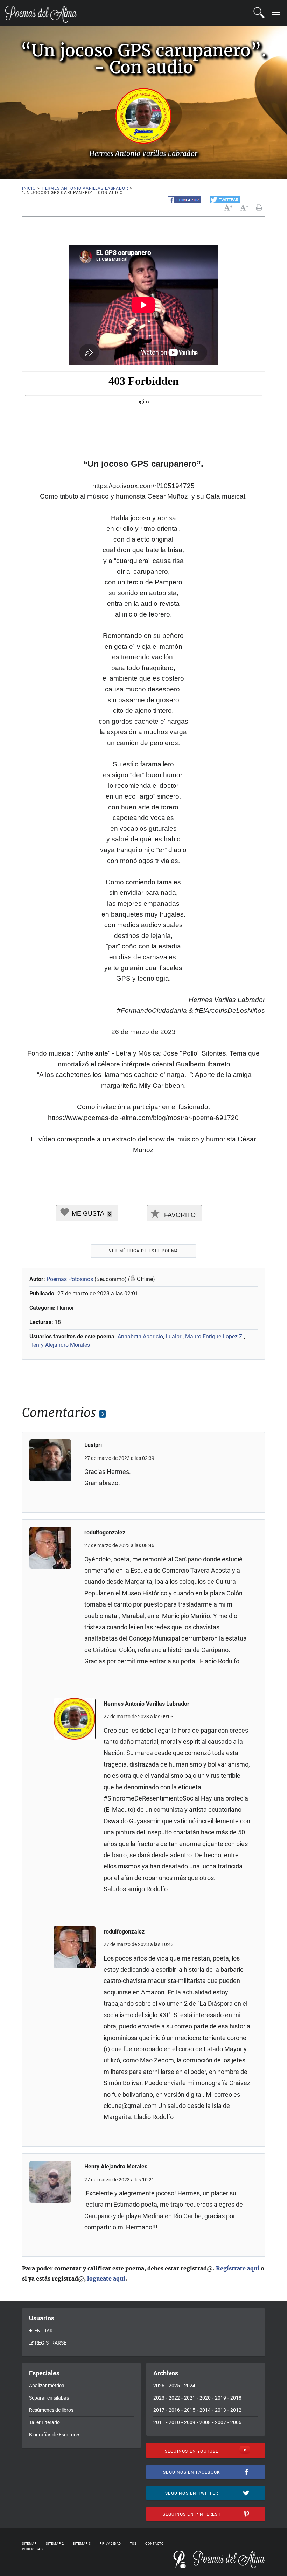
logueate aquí (106, 2278)
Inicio (29, 188)
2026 (159, 2386)
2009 (190, 2422)
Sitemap (30, 2544)
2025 (174, 2386)
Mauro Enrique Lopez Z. (215, 1336)
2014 (205, 2410)
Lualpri (174, 1336)
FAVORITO (179, 1215)
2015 (190, 2410)
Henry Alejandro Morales (60, 1345)
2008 (205, 2422)
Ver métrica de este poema (143, 1251)
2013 (220, 2410)
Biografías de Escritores (55, 2435)
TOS (133, 2544)
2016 (174, 2410)
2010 (174, 2422)
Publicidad (33, 2549)
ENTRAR (44, 2331)
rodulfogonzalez (105, 1533)
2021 (190, 2398)
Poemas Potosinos (70, 1279)
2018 (236, 2398)
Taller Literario (44, 2422)
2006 (236, 2422)
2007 (220, 2422)
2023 (159, 2398)
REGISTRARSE (51, 2343)
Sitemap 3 (82, 2544)
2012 (236, 2410)
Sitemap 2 (55, 2544)
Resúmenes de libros (51, 2410)
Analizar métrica (47, 2386)
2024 (190, 2386)
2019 (220, 2398)
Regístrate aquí (238, 2268)
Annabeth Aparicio (140, 1336)
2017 (159, 2410)
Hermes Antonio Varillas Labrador (85, 188)
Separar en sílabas (49, 2398)
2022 (174, 2398)
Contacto (155, 2544)
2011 (159, 2422)
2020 (205, 2398)
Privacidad (110, 2544)
